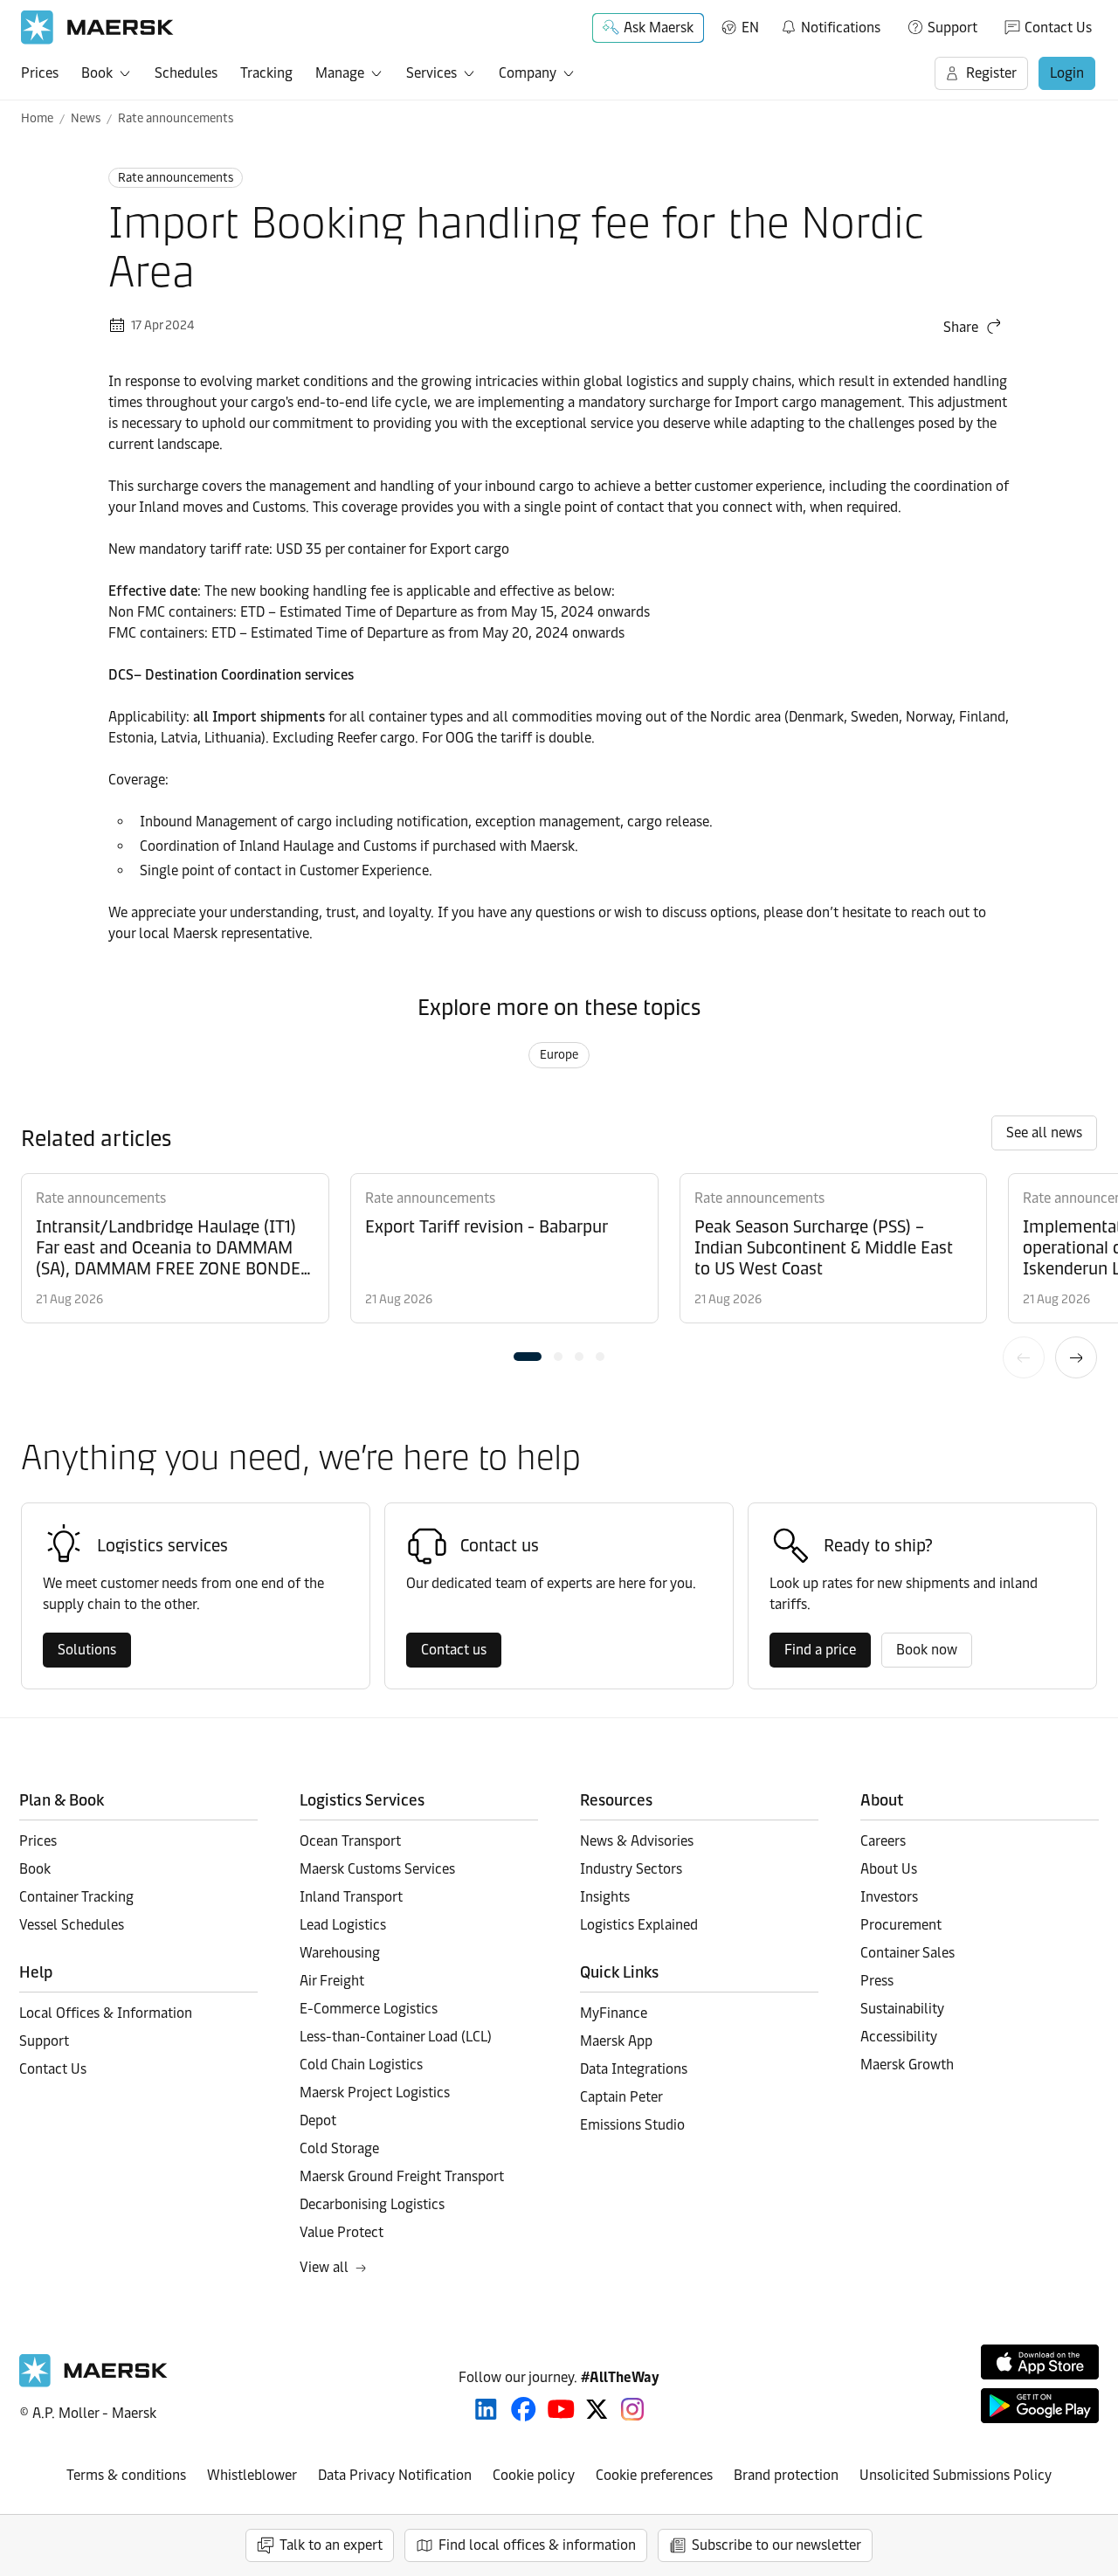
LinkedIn (486, 2409)
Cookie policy (534, 2475)
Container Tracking (76, 1897)
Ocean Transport (350, 1841)
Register (991, 73)
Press (877, 1981)
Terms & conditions (126, 2475)
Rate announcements (176, 118)
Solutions (87, 1650)
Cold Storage (339, 2148)
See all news (1044, 1133)
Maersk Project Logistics (375, 2093)
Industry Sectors (631, 1869)
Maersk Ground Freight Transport (402, 2176)
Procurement (901, 1925)
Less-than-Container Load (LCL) (396, 2037)
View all (324, 2267)
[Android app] (1040, 2406)
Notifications (830, 24)
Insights (605, 1897)
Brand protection (786, 2475)
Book (97, 73)
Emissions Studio (632, 2125)
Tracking (266, 73)
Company (528, 73)
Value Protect (342, 2232)
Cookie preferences (654, 2475)
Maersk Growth (907, 2065)
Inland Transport (351, 1897)
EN (750, 28)
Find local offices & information (537, 2545)
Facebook (524, 2409)
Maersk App (616, 2041)
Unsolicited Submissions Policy (956, 2475)
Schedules (186, 73)
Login (1067, 73)
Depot (318, 2120)
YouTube (561, 2409)
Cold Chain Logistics (361, 2065)
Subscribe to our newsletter (776, 2545)
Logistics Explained (639, 1925)
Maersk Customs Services (377, 1869)
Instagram (632, 2409)
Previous (1024, 1357)
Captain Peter (621, 2097)
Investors (889, 1897)
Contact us (454, 1650)
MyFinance (614, 2013)
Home (37, 118)
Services (431, 73)
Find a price (820, 1650)
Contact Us (1058, 28)
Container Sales (908, 1953)
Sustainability (902, 2009)
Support (952, 28)
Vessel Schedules (72, 1925)
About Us (889, 1869)
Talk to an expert (331, 2545)
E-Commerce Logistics (369, 2009)
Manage (340, 73)
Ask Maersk (659, 28)
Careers (883, 1841)
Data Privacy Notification (395, 2475)
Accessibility (899, 2037)
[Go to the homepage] (93, 2383)
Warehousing (340, 1953)
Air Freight (332, 1981)
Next (1076, 1357)
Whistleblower (252, 2475)
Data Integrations (634, 2069)
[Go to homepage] (97, 28)
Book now (927, 1650)
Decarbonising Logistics (372, 2204)
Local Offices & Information (106, 2013)
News (86, 118)
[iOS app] (1040, 2362)
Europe (559, 1055)
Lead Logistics (343, 1925)
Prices (40, 73)
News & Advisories (637, 1841)
